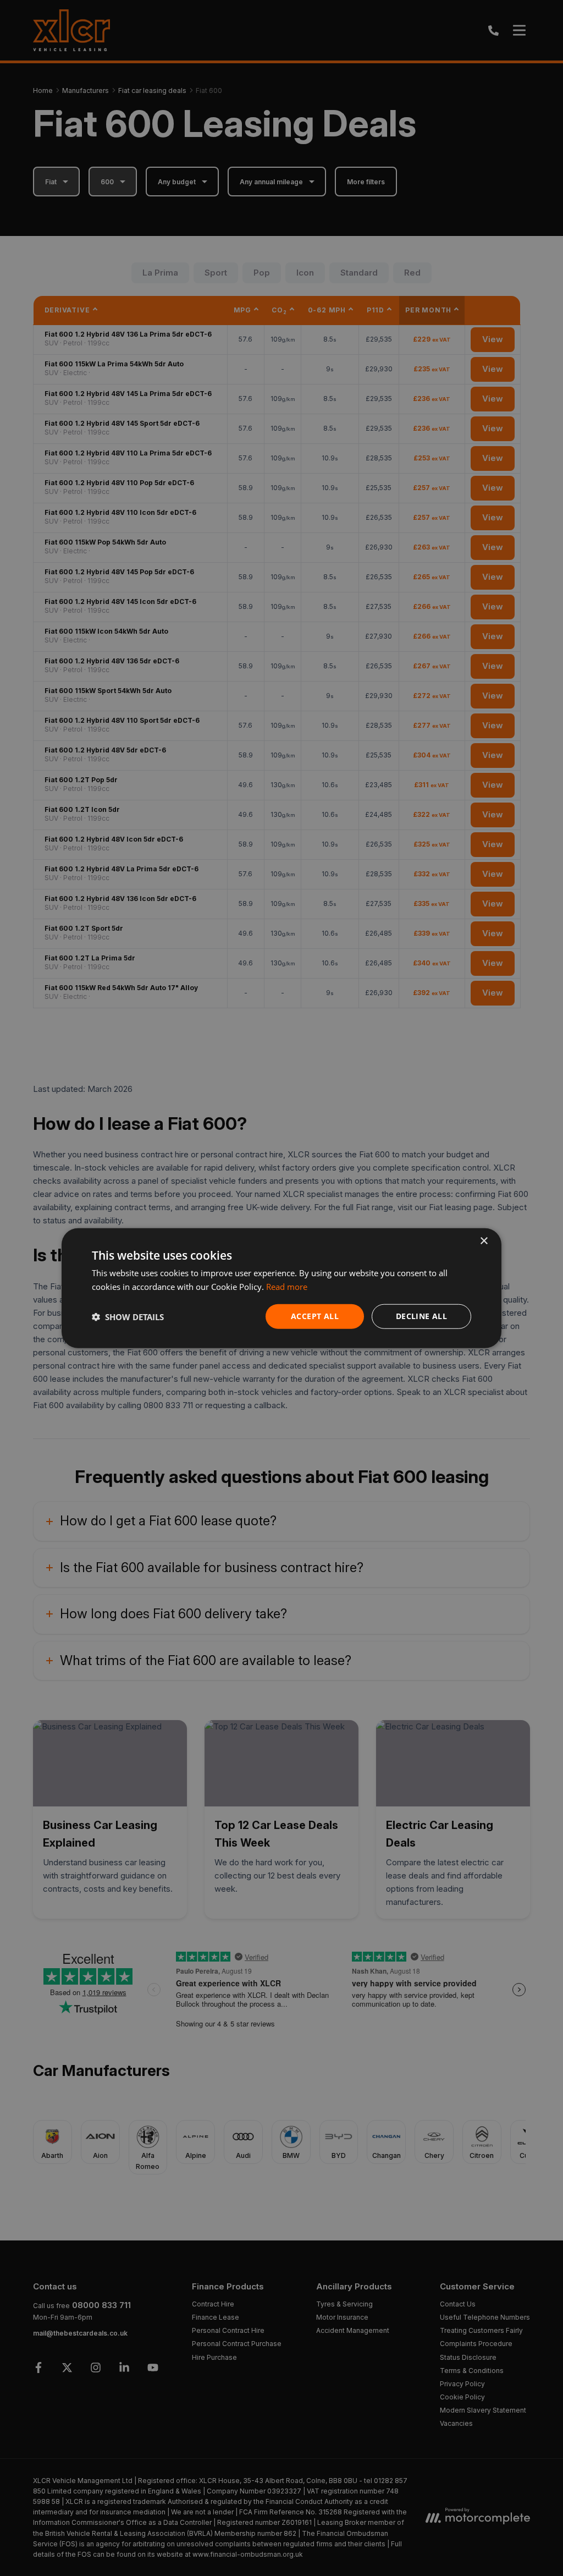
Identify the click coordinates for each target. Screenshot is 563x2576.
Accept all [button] (315, 1316)
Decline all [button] (421, 1316)
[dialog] (281, 1288)
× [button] (484, 1241)
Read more (287, 1286)
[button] (128, 1316)
